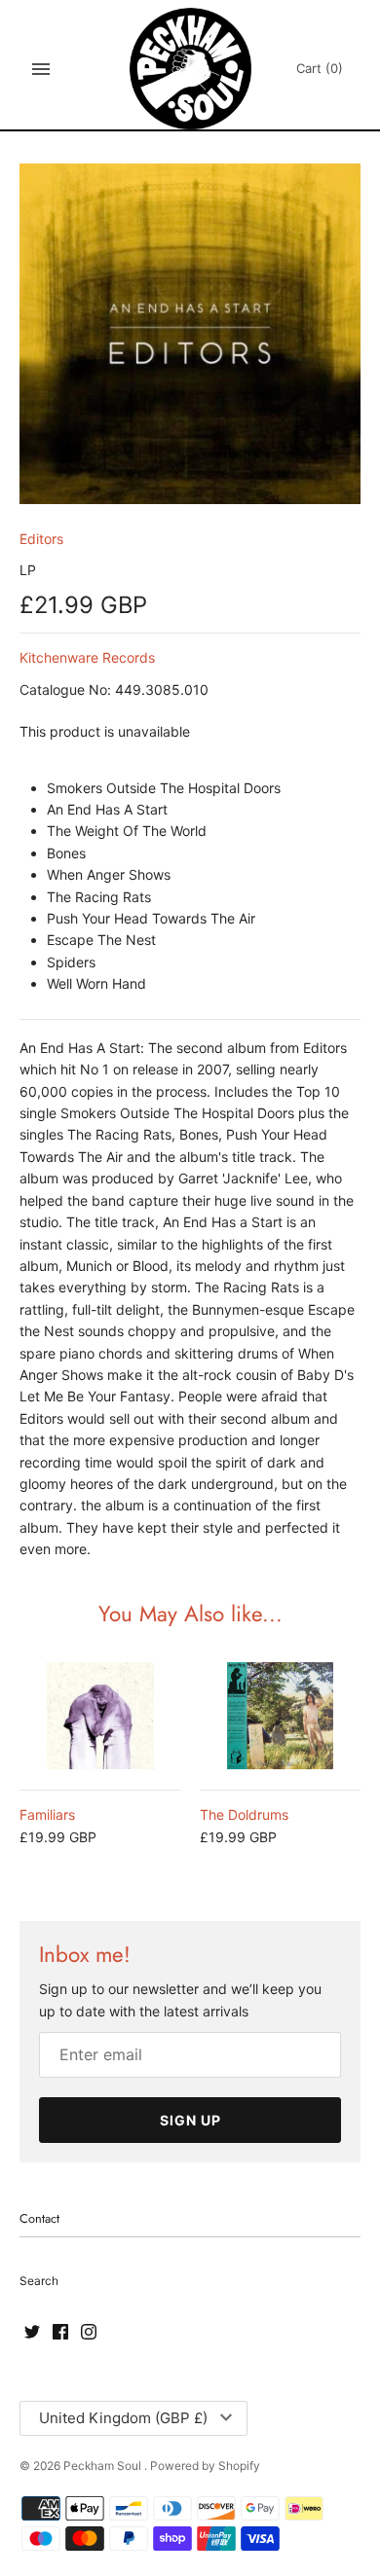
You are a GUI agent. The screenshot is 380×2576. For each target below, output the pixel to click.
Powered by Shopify (205, 2466)
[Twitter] (32, 2333)
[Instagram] (89, 2333)
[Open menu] (41, 69)
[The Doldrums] (280, 1716)
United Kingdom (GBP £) (123, 2418)
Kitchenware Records (87, 657)
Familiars (47, 1814)
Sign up (190, 2120)
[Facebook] (60, 2333)
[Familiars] (100, 1716)
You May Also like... (190, 1614)
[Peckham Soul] (190, 69)
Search (39, 2281)
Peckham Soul (104, 2466)
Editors (41, 539)
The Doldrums (244, 1814)
